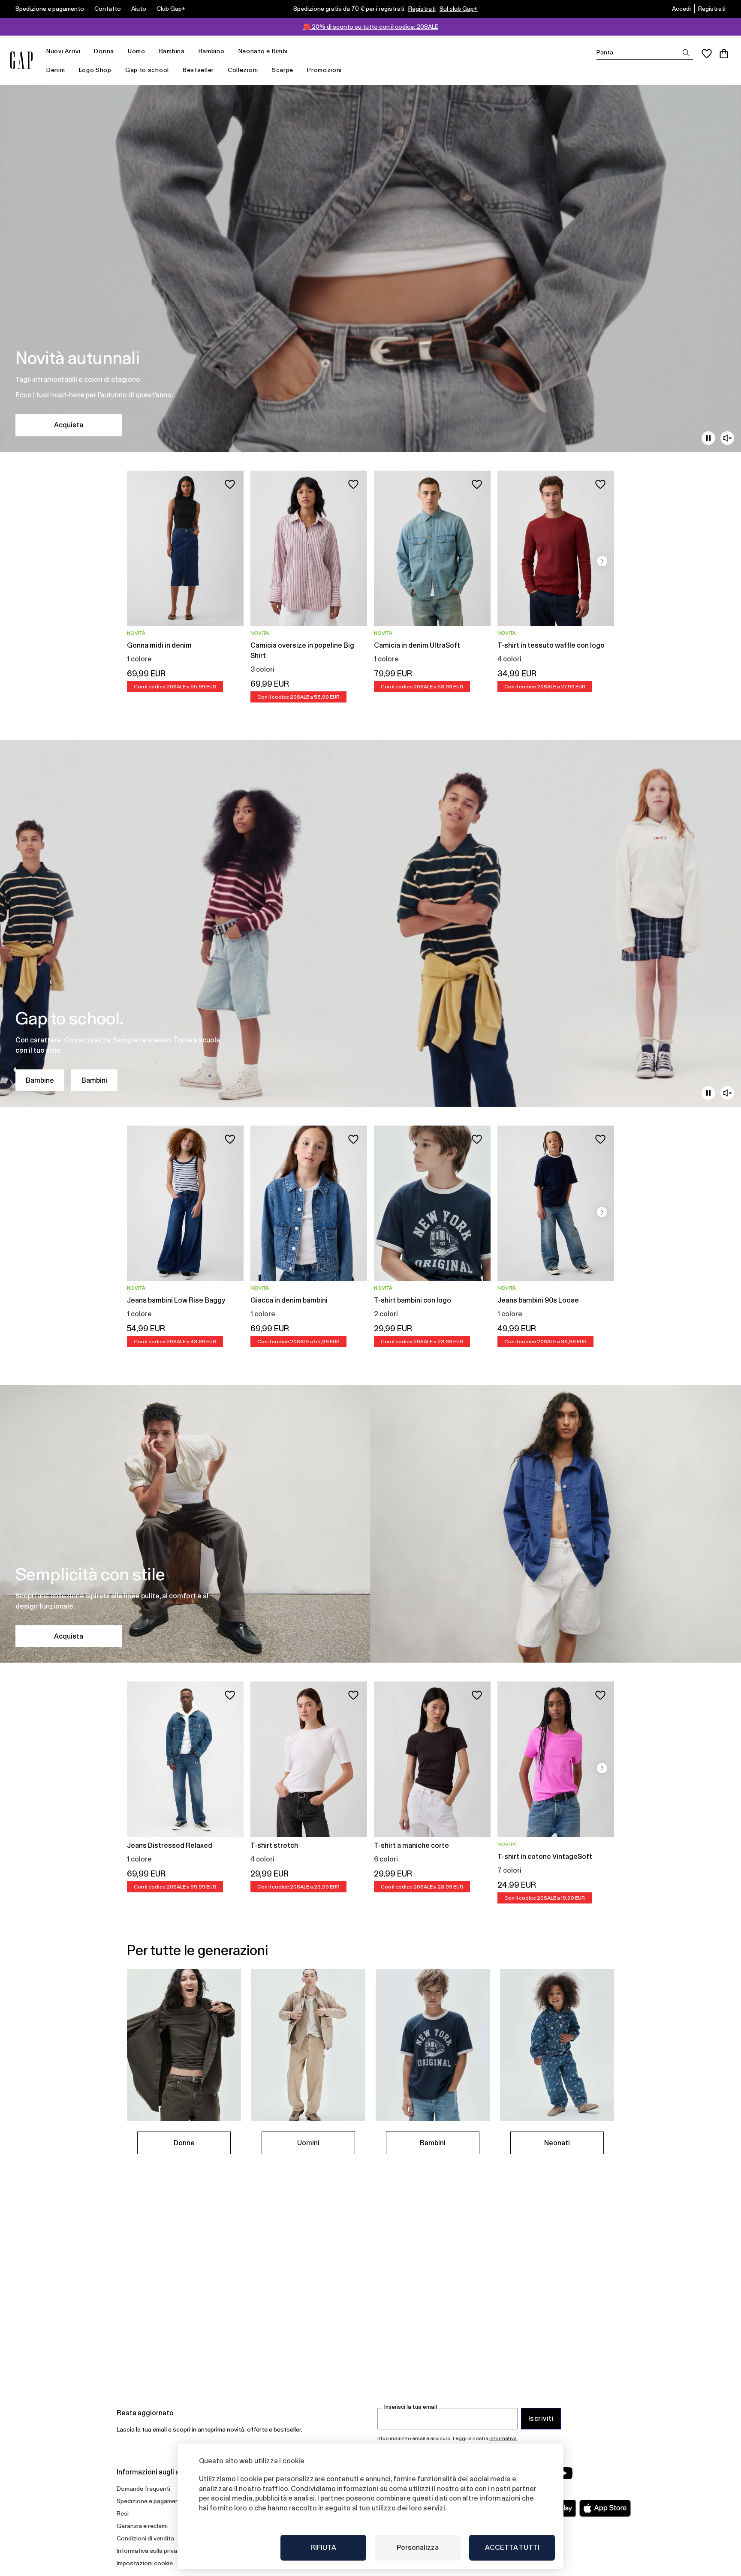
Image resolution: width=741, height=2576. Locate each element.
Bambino (212, 51)
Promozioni (324, 70)
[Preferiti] (707, 54)
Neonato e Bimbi (263, 51)
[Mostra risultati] (686, 53)
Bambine (40, 1080)
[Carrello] (724, 54)
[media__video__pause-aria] (708, 438)
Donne (184, 2143)
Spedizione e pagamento (50, 9)
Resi (123, 2513)
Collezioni (243, 70)
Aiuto (139, 9)
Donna (104, 51)
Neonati (557, 2143)
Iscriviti (541, 2418)
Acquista (69, 425)
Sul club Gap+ (459, 9)
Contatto (108, 9)
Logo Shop (95, 70)
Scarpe (283, 70)
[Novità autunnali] (370, 269)
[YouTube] (564, 2473)
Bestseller (198, 70)
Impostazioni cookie (145, 2563)
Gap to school (147, 70)
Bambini (94, 1080)
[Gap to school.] (370, 923)
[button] (602, 561)
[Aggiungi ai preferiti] (230, 484)
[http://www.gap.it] (21, 60)
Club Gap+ (171, 9)
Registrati (422, 9)
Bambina (172, 51)
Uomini (308, 2143)
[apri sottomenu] (84, 51)
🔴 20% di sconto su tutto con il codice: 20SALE (371, 27)
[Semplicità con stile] (370, 1524)
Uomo (137, 51)
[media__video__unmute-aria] (727, 438)
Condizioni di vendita (145, 2538)
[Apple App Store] (605, 2508)
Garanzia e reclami (142, 2526)
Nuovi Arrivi (63, 51)
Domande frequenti (143, 2489)
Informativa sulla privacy (150, 2551)
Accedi (681, 9)
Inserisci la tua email (411, 2407)
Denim (56, 70)
